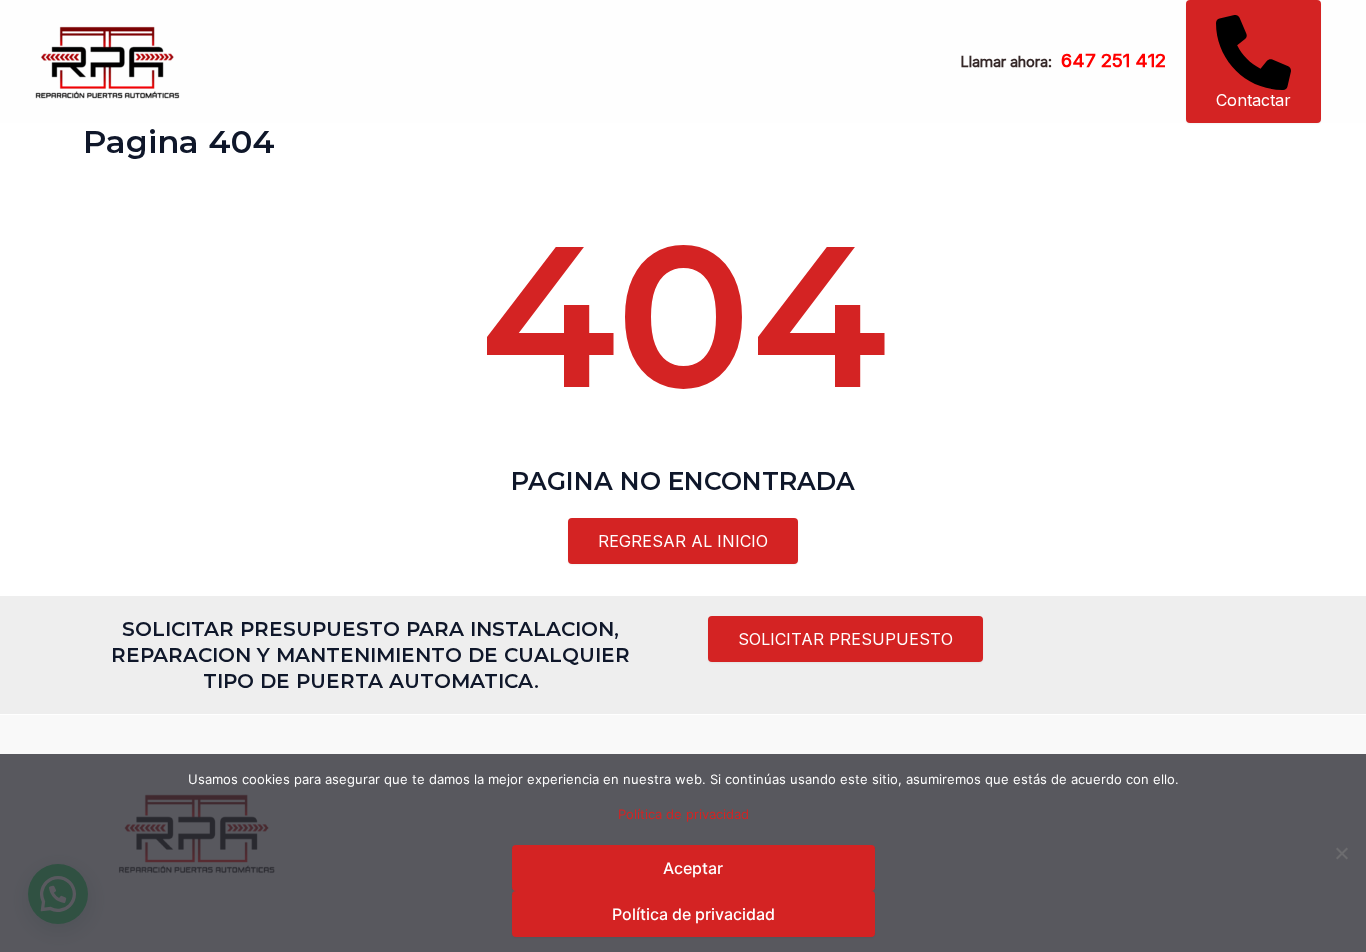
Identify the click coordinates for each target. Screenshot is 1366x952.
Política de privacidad (683, 814)
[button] (1253, 61)
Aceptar (693, 868)
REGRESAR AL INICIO (683, 541)
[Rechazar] (1341, 853)
